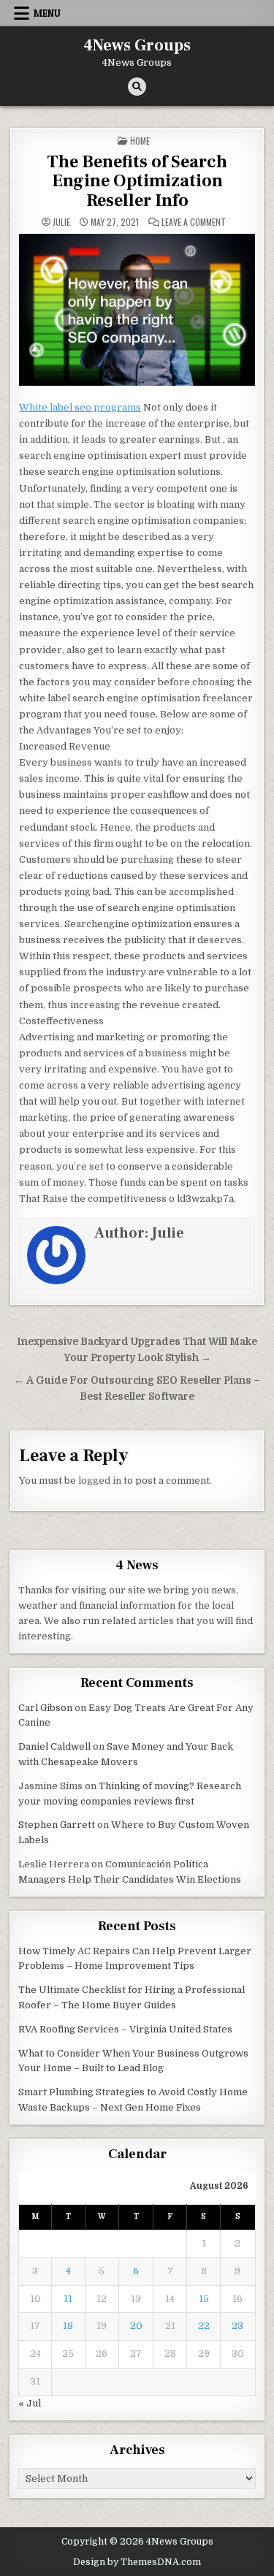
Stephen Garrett (57, 1825)
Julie (61, 222)
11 (68, 2299)
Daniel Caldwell (54, 1746)
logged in (100, 1481)
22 (204, 2326)
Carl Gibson (45, 1708)
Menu (47, 13)
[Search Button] (137, 87)
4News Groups (137, 45)
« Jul (30, 2403)
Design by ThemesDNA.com (137, 2562)
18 (68, 2326)
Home (140, 141)
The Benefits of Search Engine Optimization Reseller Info (137, 181)
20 (136, 2326)
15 (204, 2299)
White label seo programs (80, 407)
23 (237, 2326)
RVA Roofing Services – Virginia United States (125, 2029)
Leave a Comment (194, 222)
